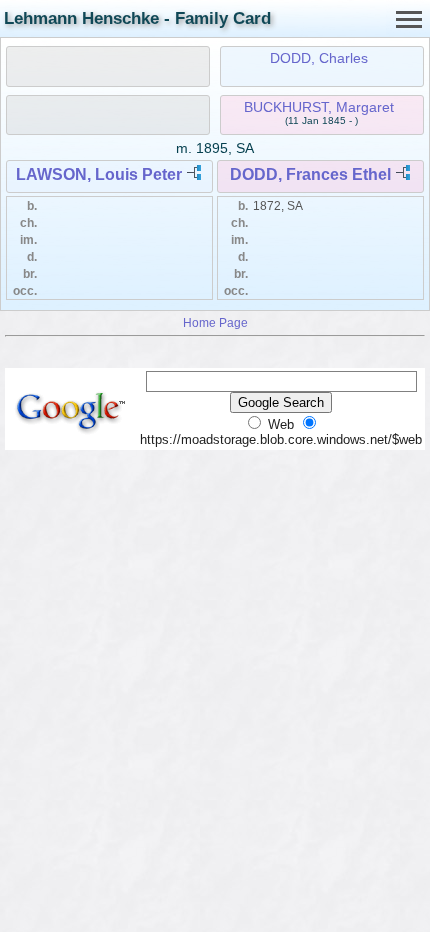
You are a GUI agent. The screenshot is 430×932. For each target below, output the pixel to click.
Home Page (215, 322)
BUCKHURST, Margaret (319, 107)
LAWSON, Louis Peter (99, 174)
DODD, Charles (319, 58)
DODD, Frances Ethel (310, 174)
